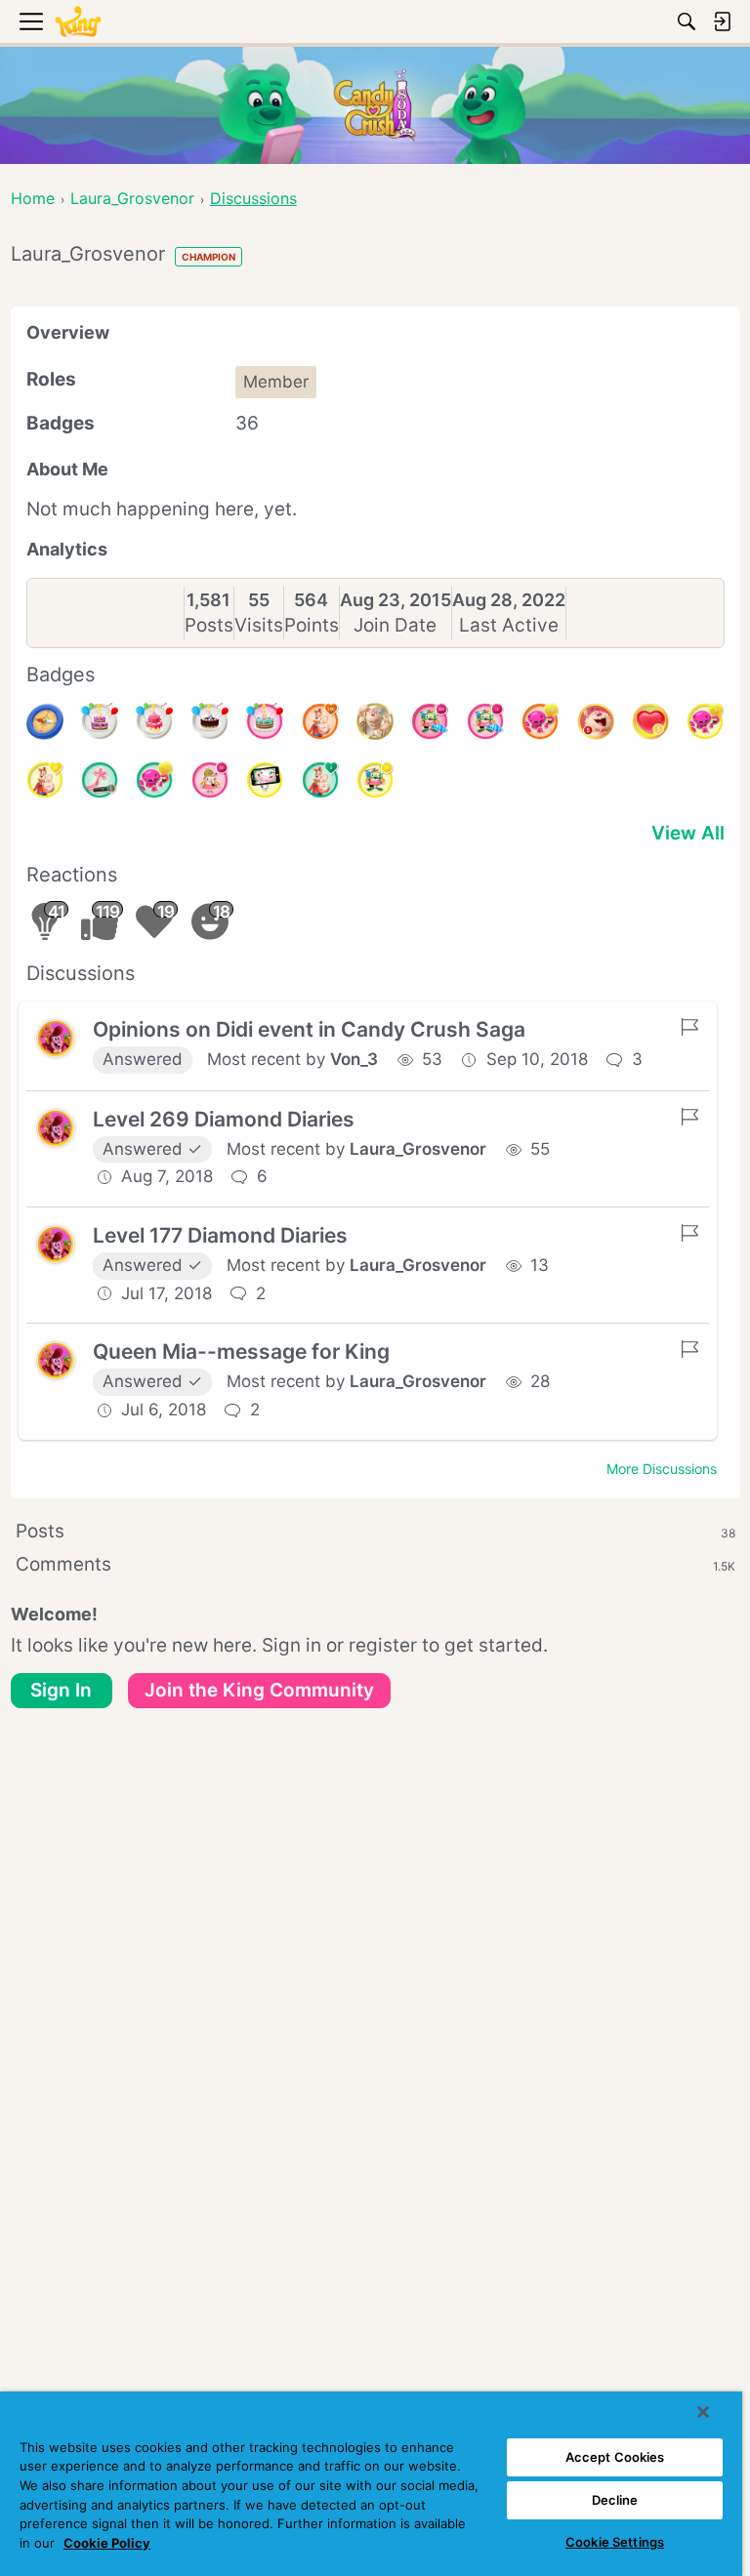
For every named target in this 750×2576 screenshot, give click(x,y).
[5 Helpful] (705, 721)
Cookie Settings (615, 2542)
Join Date (395, 625)
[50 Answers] (210, 780)
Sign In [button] (61, 1690)
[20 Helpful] (540, 721)
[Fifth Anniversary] (210, 721)
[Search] (687, 21)
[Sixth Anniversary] (154, 721)
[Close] (703, 2412)
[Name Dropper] (100, 780)
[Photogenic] (265, 780)
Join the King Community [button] (259, 1690)
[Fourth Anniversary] (265, 721)
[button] (56, 1039)
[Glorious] (320, 721)
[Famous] (45, 780)
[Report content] (689, 1027)
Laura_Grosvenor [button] (418, 1149)
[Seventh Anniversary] (100, 721)
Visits (259, 625)
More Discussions (662, 1469)
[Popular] (320, 780)
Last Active (509, 625)
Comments (375, 1564)
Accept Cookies (615, 2457)
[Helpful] (154, 780)
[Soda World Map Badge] (45, 721)
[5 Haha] (596, 721)
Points (312, 625)
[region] (371, 2484)
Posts (209, 625)
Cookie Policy (107, 2543)
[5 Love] (650, 721)
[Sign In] (722, 21)
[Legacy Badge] (375, 721)
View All (688, 833)
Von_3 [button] (354, 1059)
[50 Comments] (375, 780)
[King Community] (78, 22)
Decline (615, 2500)
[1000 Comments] (485, 721)
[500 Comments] (430, 721)
